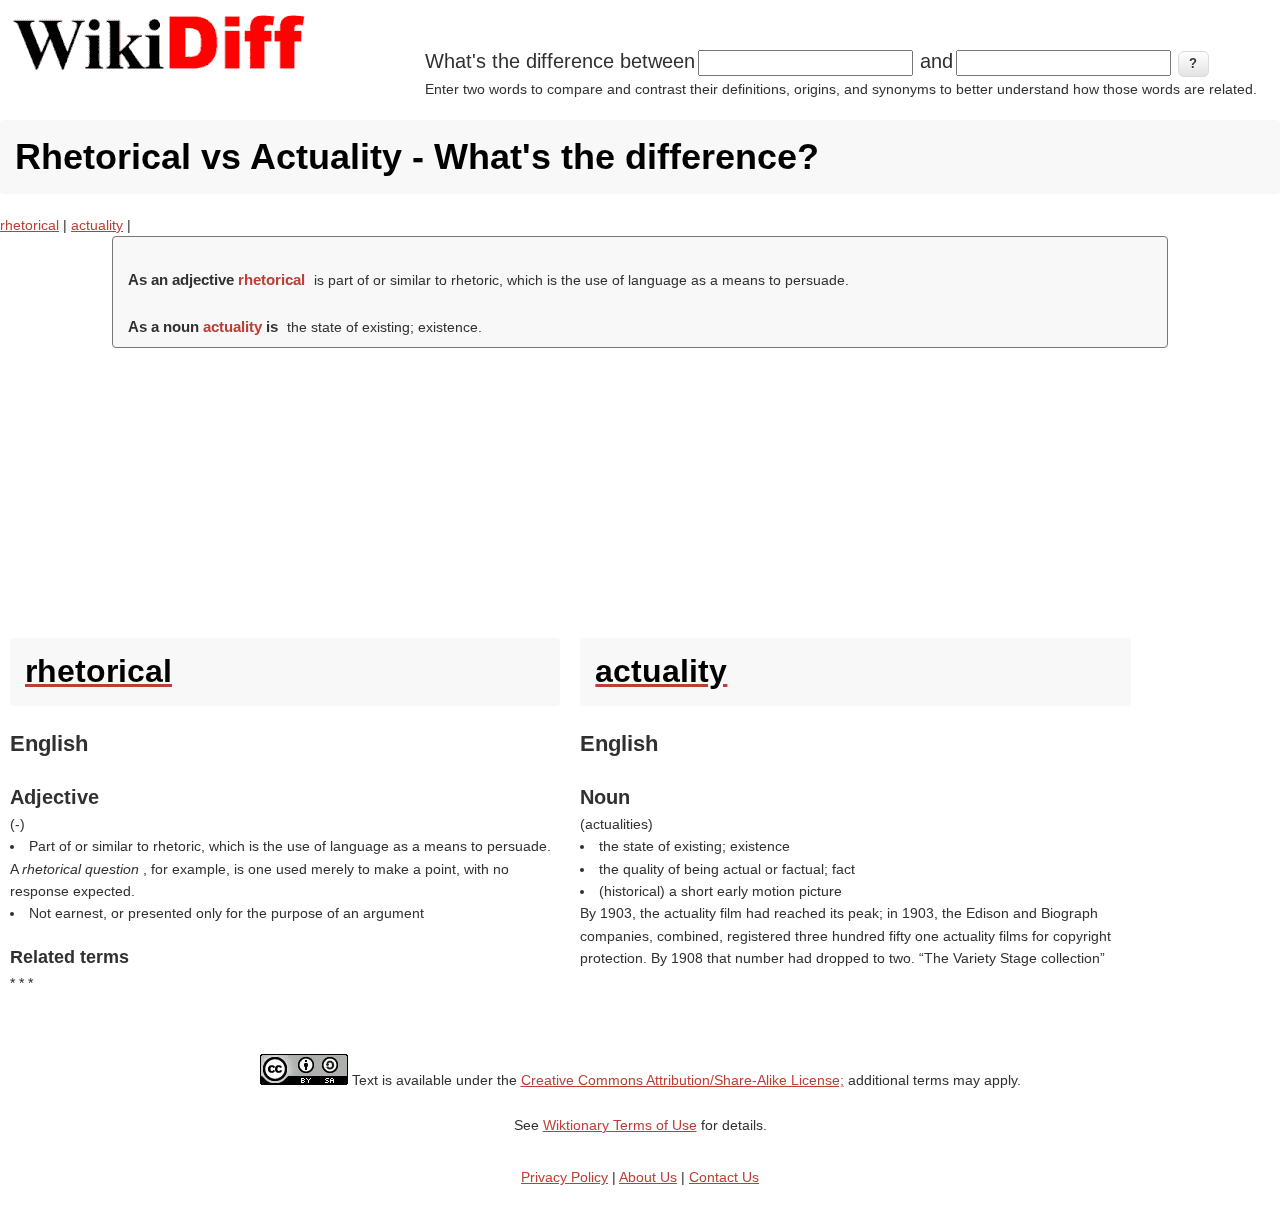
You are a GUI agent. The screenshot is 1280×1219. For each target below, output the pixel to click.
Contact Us (724, 1177)
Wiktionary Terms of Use (620, 1125)
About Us (648, 1177)
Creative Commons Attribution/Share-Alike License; (682, 1080)
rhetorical (29, 225)
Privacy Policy (564, 1177)
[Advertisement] (640, 488)
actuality (97, 225)
